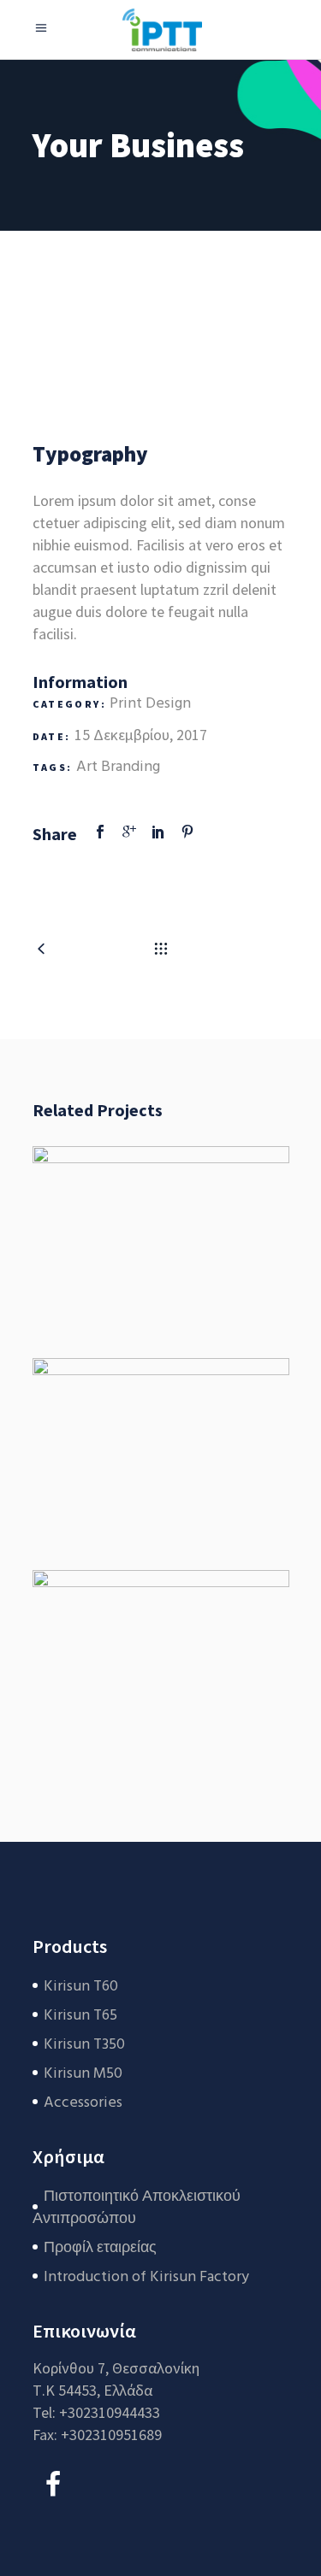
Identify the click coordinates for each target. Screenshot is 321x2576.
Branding (131, 767)
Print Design (150, 704)
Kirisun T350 (84, 2045)
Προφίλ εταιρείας (100, 2248)
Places (160, 1434)
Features (203, 1257)
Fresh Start (161, 1222)
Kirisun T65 (80, 2016)
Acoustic (161, 1647)
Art (87, 767)
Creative (204, 1682)
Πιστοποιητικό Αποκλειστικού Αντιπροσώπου (137, 2208)
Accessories (83, 2103)
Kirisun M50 (83, 2074)
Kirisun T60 (81, 1987)
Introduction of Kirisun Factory (146, 2277)
